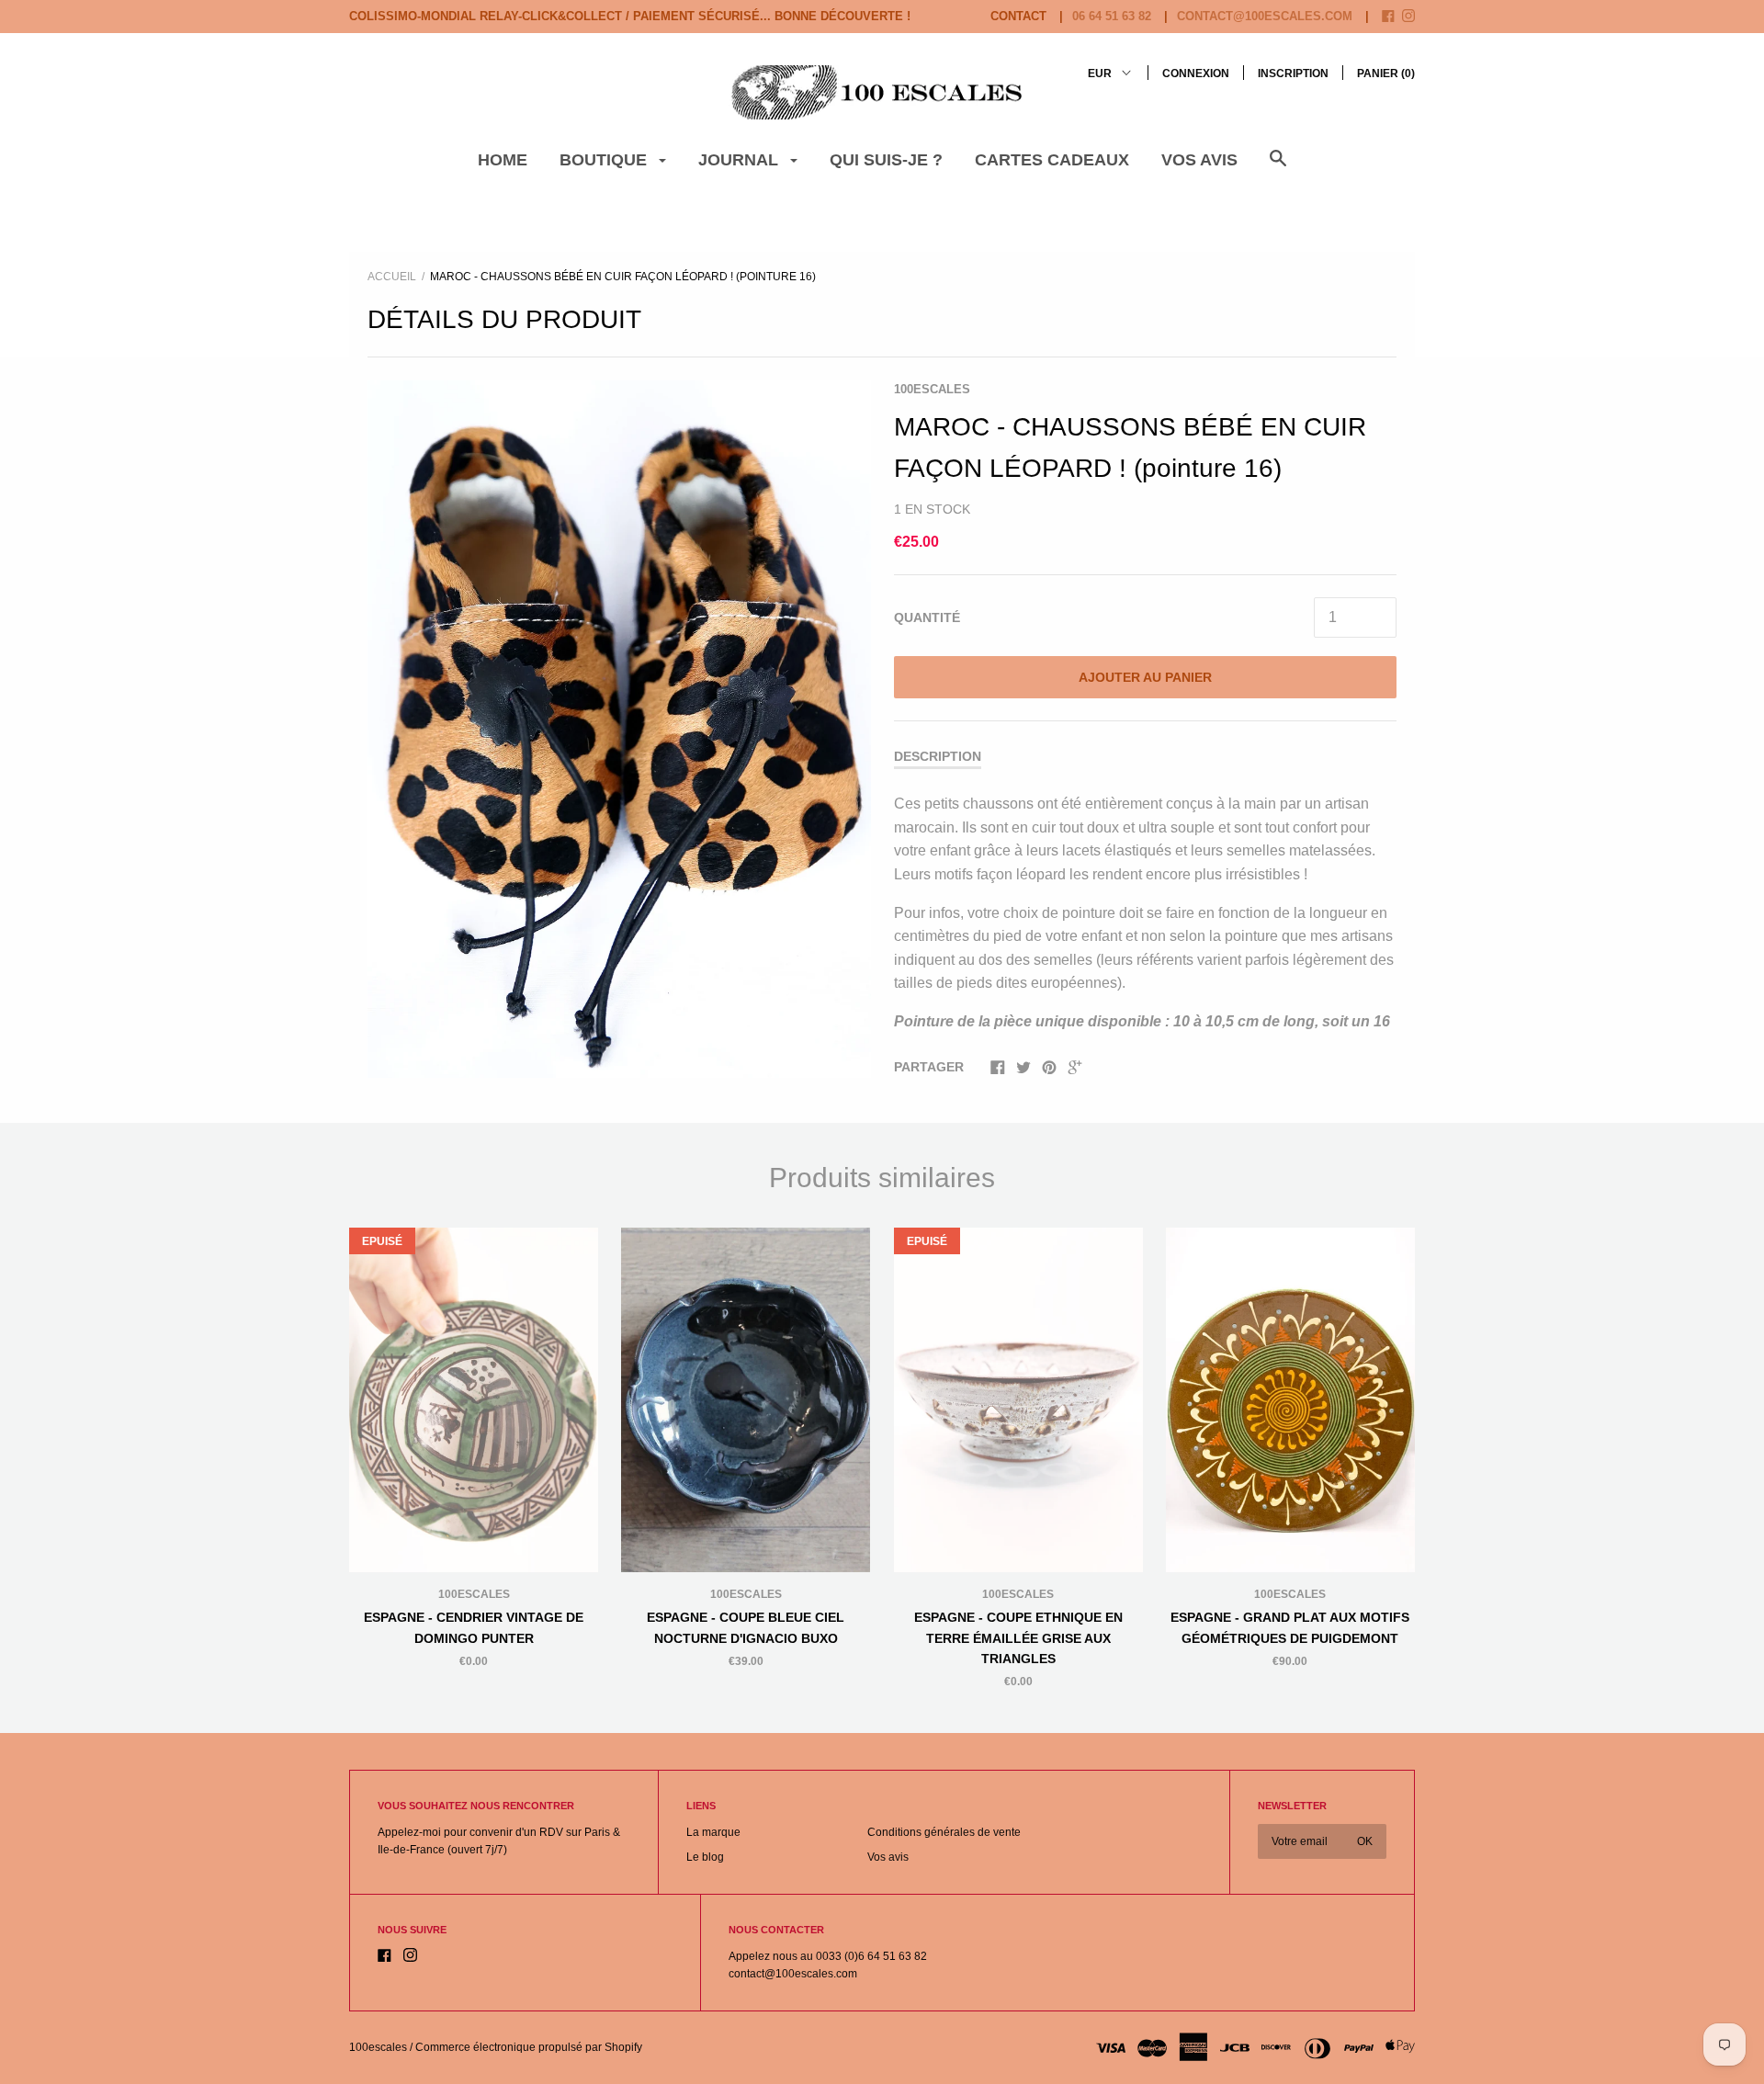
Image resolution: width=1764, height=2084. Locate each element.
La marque (713, 1832)
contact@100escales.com (1265, 16)
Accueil (392, 277)
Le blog (705, 1857)
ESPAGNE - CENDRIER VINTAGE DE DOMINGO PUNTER (474, 1627)
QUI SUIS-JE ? (886, 160)
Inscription (1293, 74)
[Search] (1278, 168)
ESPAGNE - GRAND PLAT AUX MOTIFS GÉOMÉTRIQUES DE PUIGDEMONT (1290, 1627)
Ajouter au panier (1145, 677)
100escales (932, 389)
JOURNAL (741, 160)
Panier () (1386, 74)
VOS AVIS (1199, 160)
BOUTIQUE (605, 160)
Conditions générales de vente (944, 1832)
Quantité (927, 617)
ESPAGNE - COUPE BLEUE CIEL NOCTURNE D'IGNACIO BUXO (746, 1627)
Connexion (1196, 74)
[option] (619, 729)
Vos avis (888, 1857)
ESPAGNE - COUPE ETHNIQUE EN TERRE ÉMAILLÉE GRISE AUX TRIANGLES (1018, 1638)
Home (503, 160)
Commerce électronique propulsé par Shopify (529, 2047)
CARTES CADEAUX (1052, 160)
